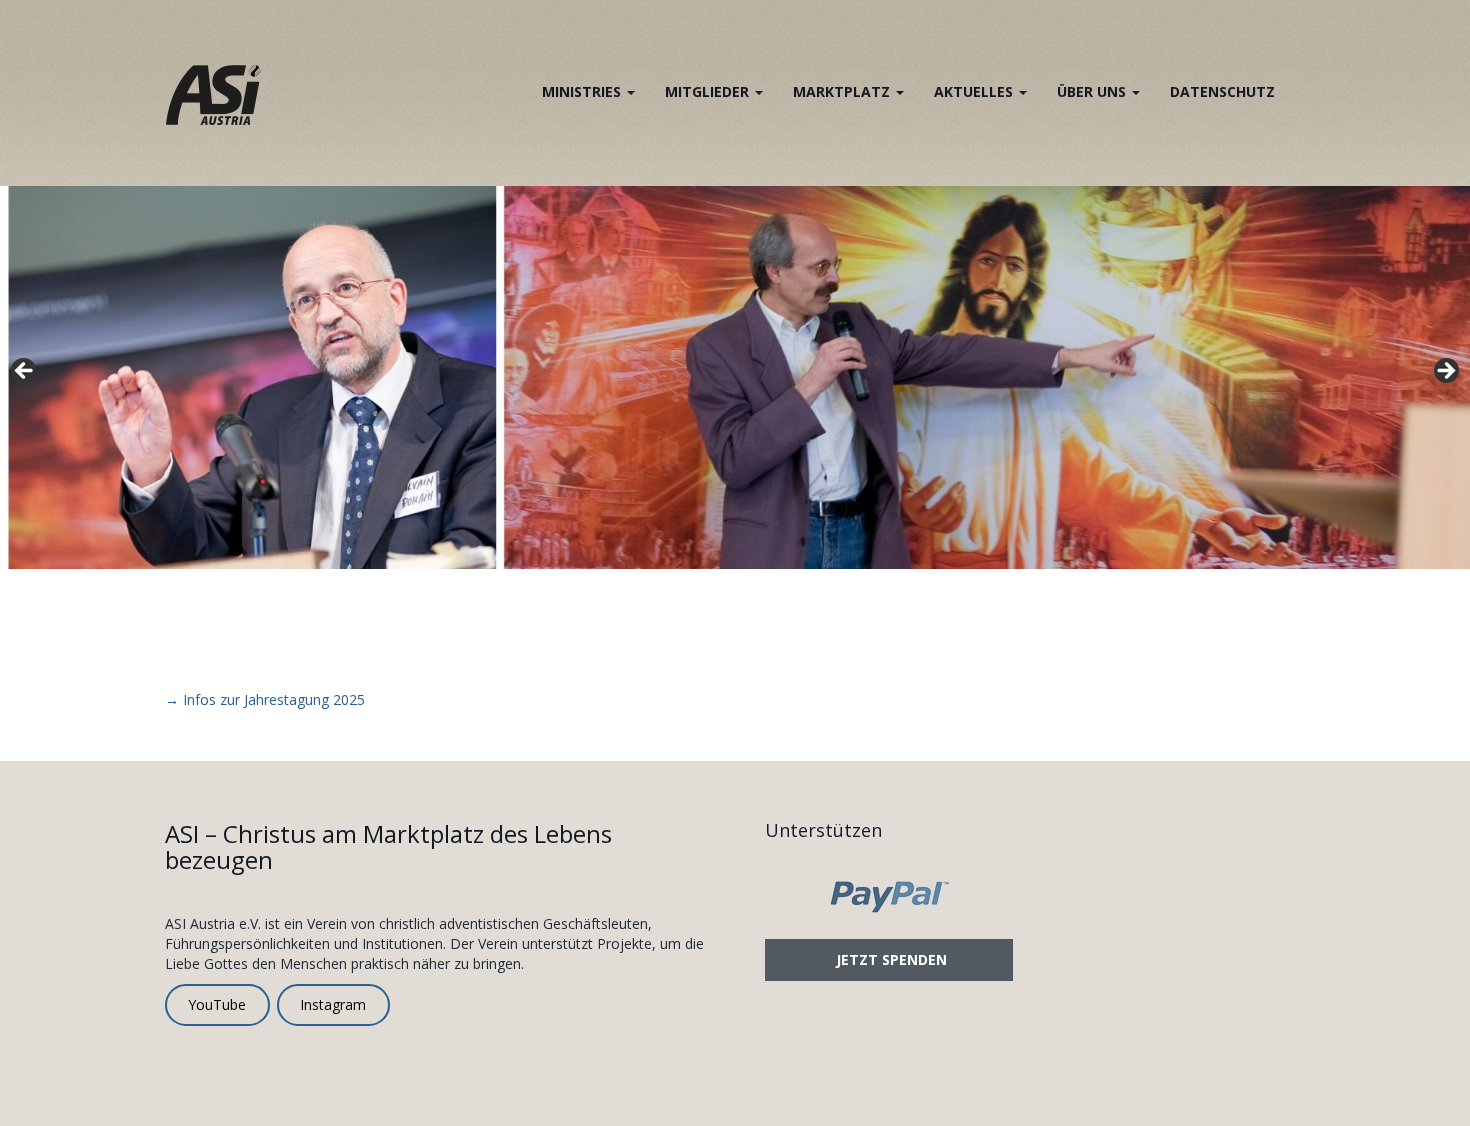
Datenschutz (1222, 91)
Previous (25, 372)
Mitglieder (709, 91)
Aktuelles (975, 91)
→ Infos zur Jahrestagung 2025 (265, 699)
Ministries (583, 91)
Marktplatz (843, 91)
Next (1445, 372)
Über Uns (1093, 91)
